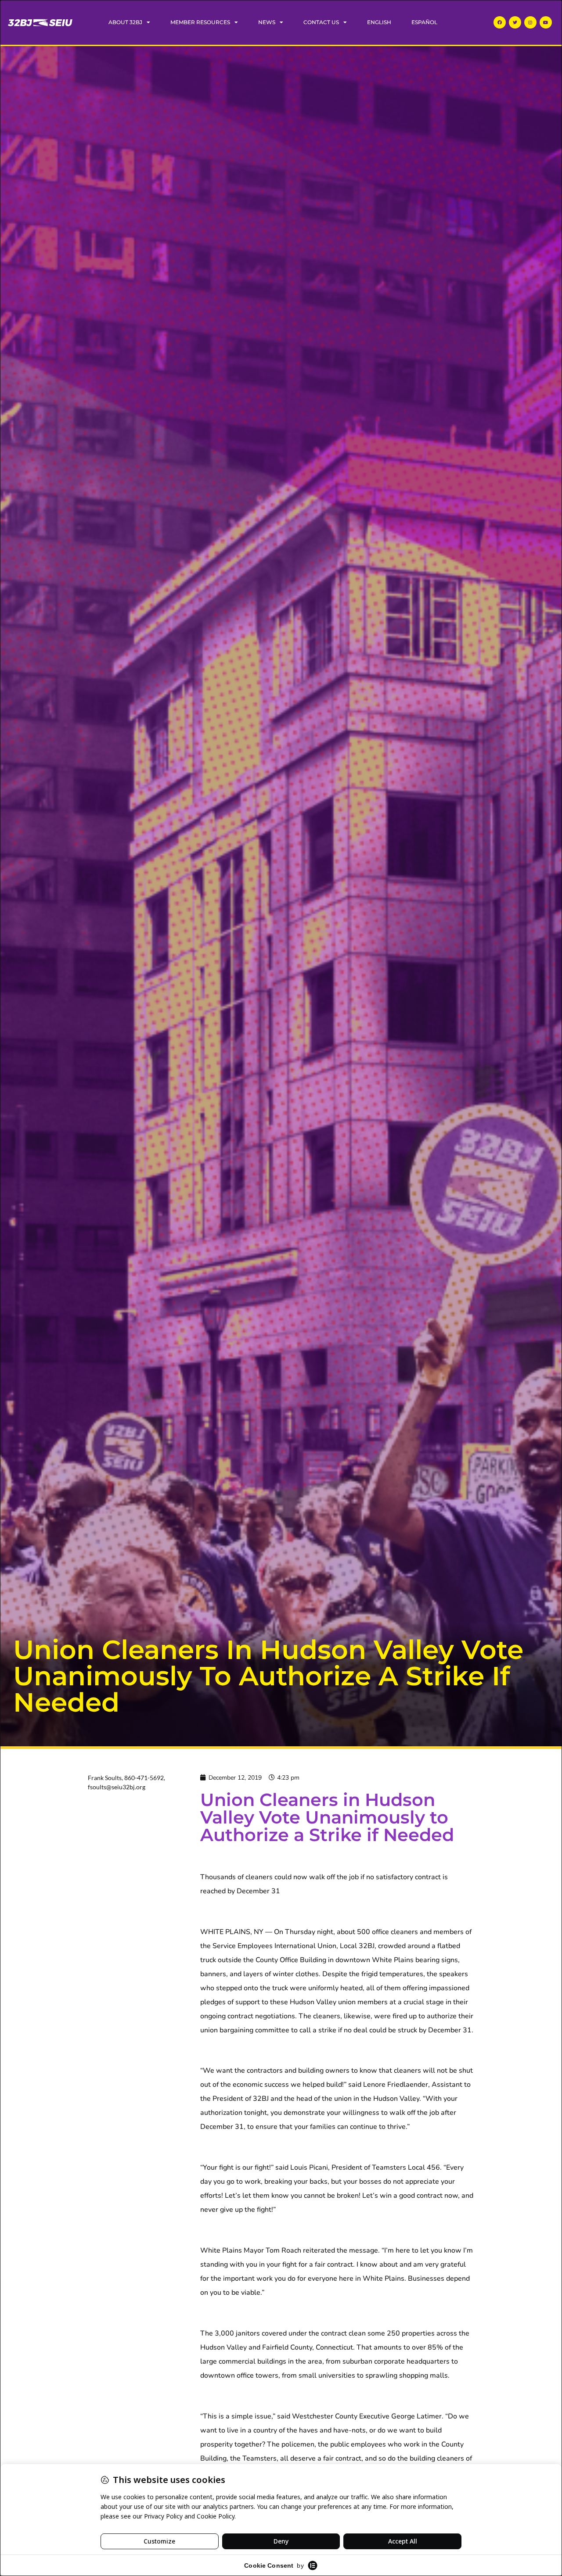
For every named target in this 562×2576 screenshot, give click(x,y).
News (267, 22)
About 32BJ (125, 22)
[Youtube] (546, 22)
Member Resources (200, 22)
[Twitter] (515, 22)
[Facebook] (500, 22)
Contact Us (321, 22)
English (379, 22)
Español (424, 22)
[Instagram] (530, 22)
